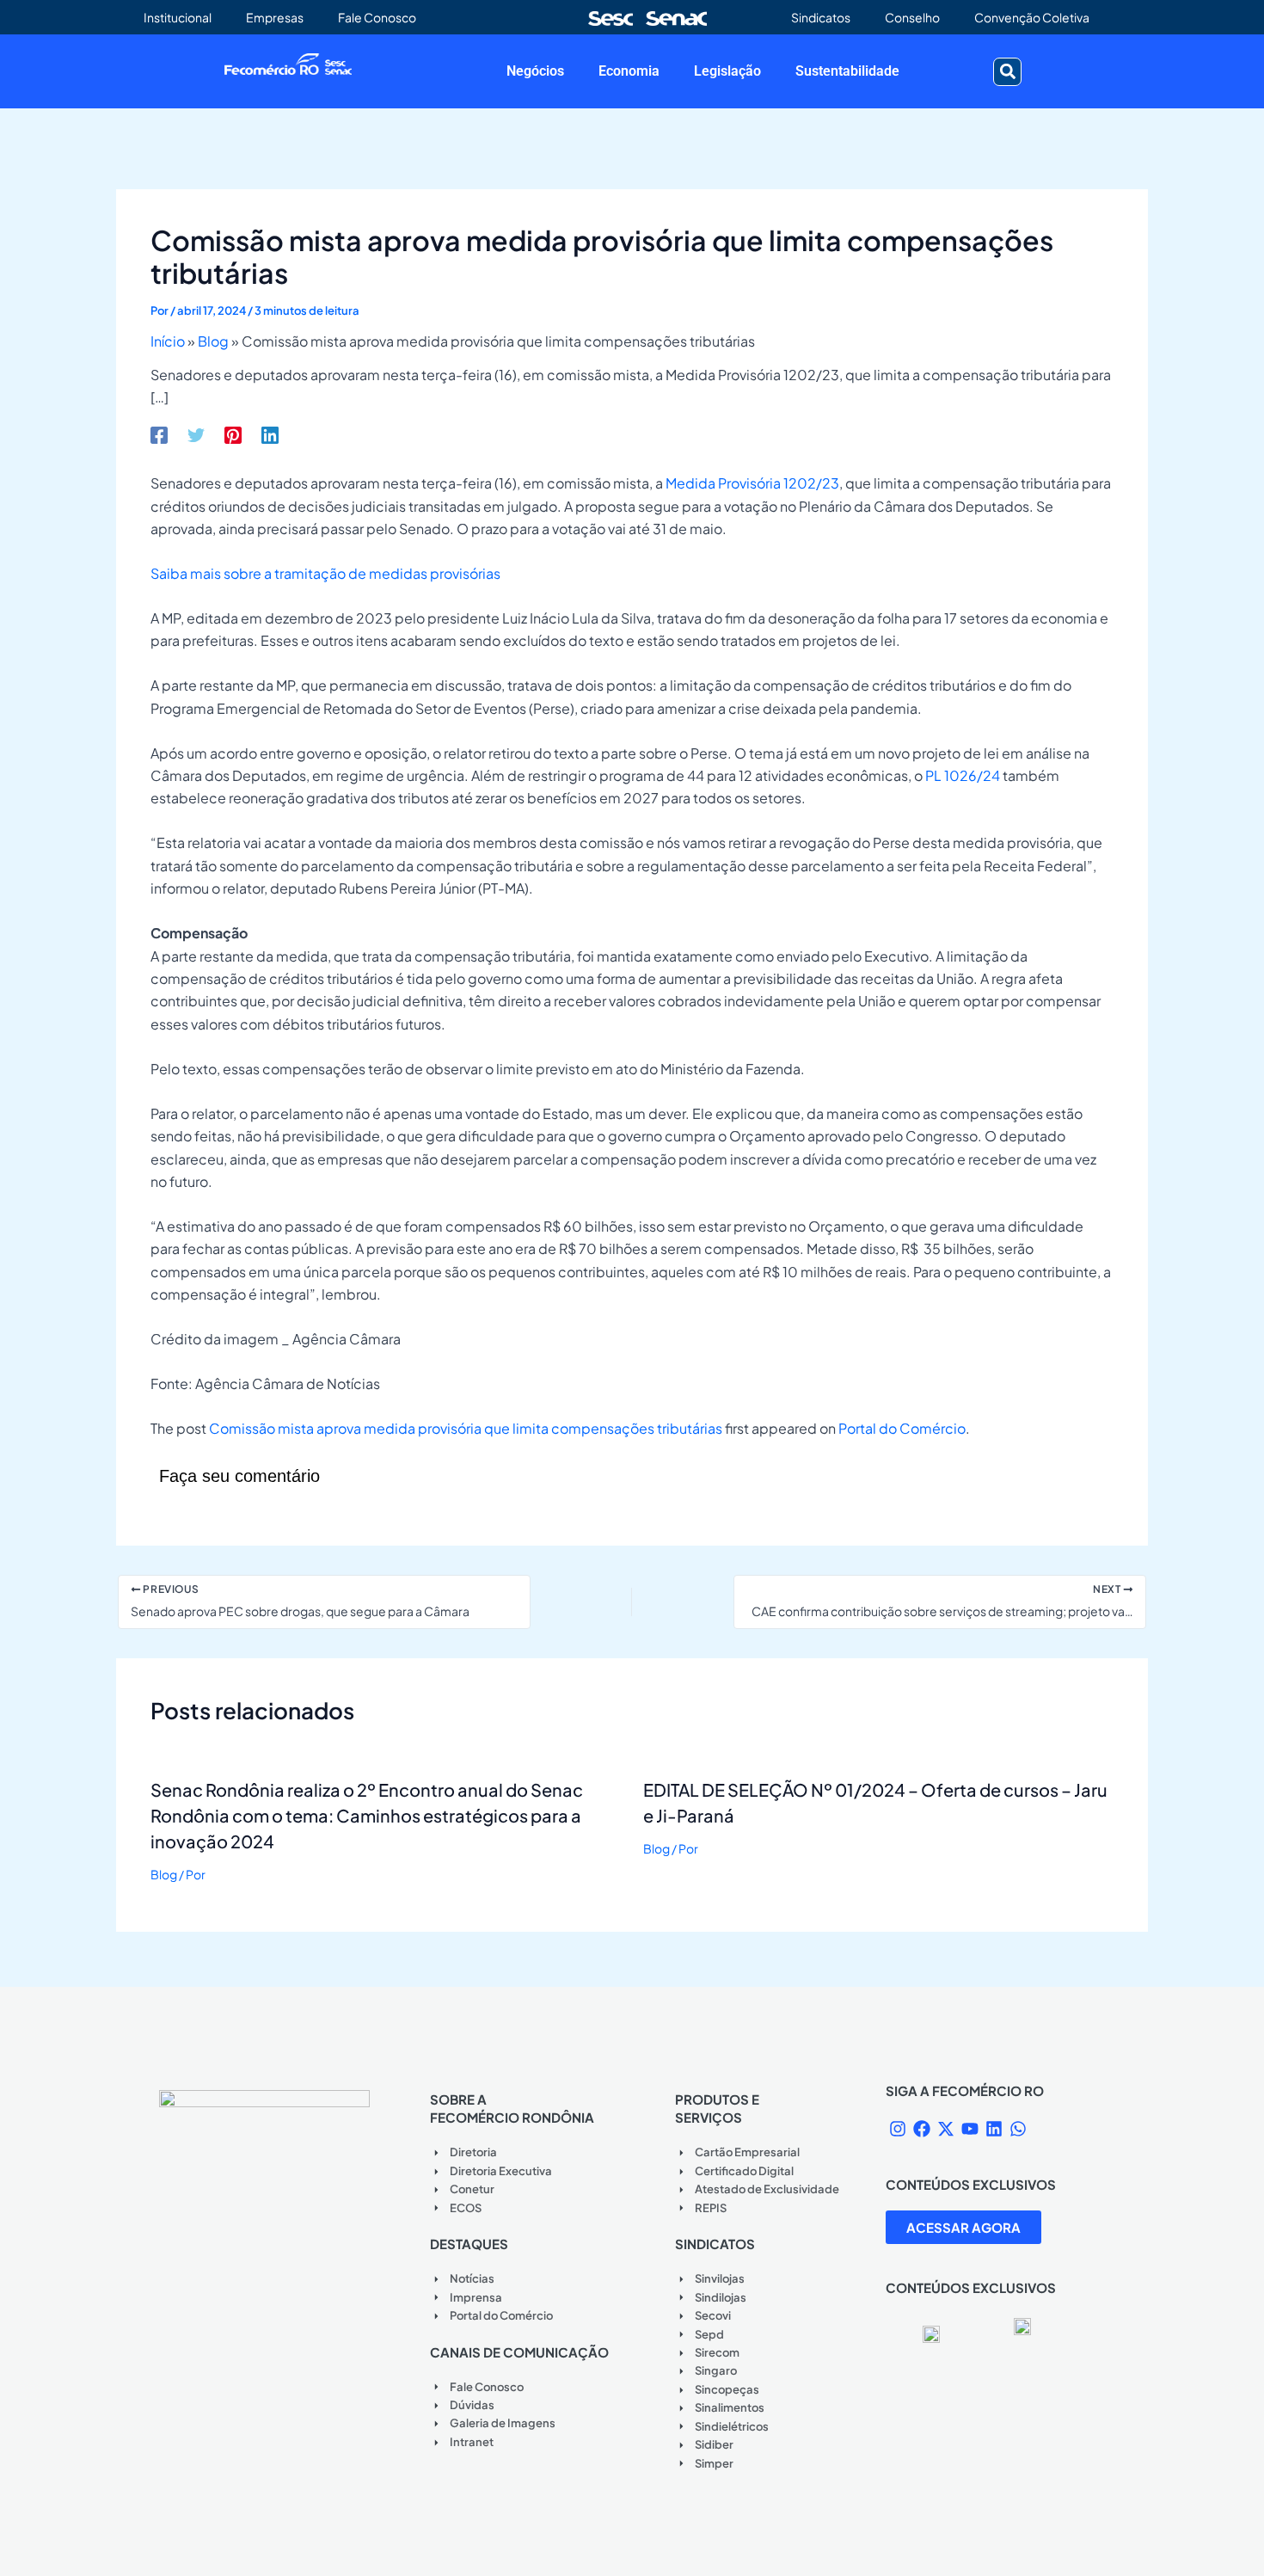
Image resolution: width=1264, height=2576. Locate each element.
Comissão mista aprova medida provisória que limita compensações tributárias (466, 1428)
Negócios (535, 71)
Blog (213, 341)
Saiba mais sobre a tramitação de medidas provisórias (325, 573)
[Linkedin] (270, 434)
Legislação (727, 71)
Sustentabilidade (847, 71)
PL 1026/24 (963, 775)
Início (168, 341)
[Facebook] (159, 434)
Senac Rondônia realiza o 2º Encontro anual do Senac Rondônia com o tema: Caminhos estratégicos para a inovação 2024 (367, 1815)
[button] (1007, 72)
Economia (629, 71)
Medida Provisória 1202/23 (752, 483)
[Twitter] (196, 434)
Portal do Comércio (902, 1428)
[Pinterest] (233, 434)
